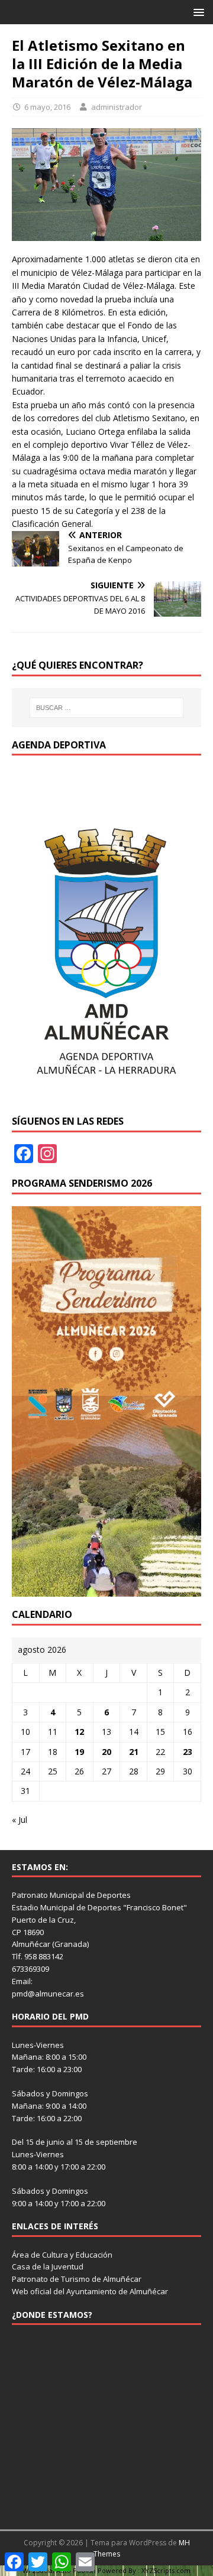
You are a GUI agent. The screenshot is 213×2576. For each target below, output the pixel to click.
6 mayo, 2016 (47, 107)
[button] (197, 12)
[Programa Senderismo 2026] (106, 1589)
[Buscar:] (106, 708)
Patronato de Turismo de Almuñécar (77, 2279)
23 (188, 1752)
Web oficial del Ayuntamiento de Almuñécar (90, 2291)
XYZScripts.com (166, 2570)
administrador (117, 107)
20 (106, 1752)
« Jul (20, 1820)
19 (79, 1752)
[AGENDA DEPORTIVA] (106, 1097)
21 (134, 1752)
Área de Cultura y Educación (62, 2255)
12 (79, 1732)
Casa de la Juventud (48, 2266)
